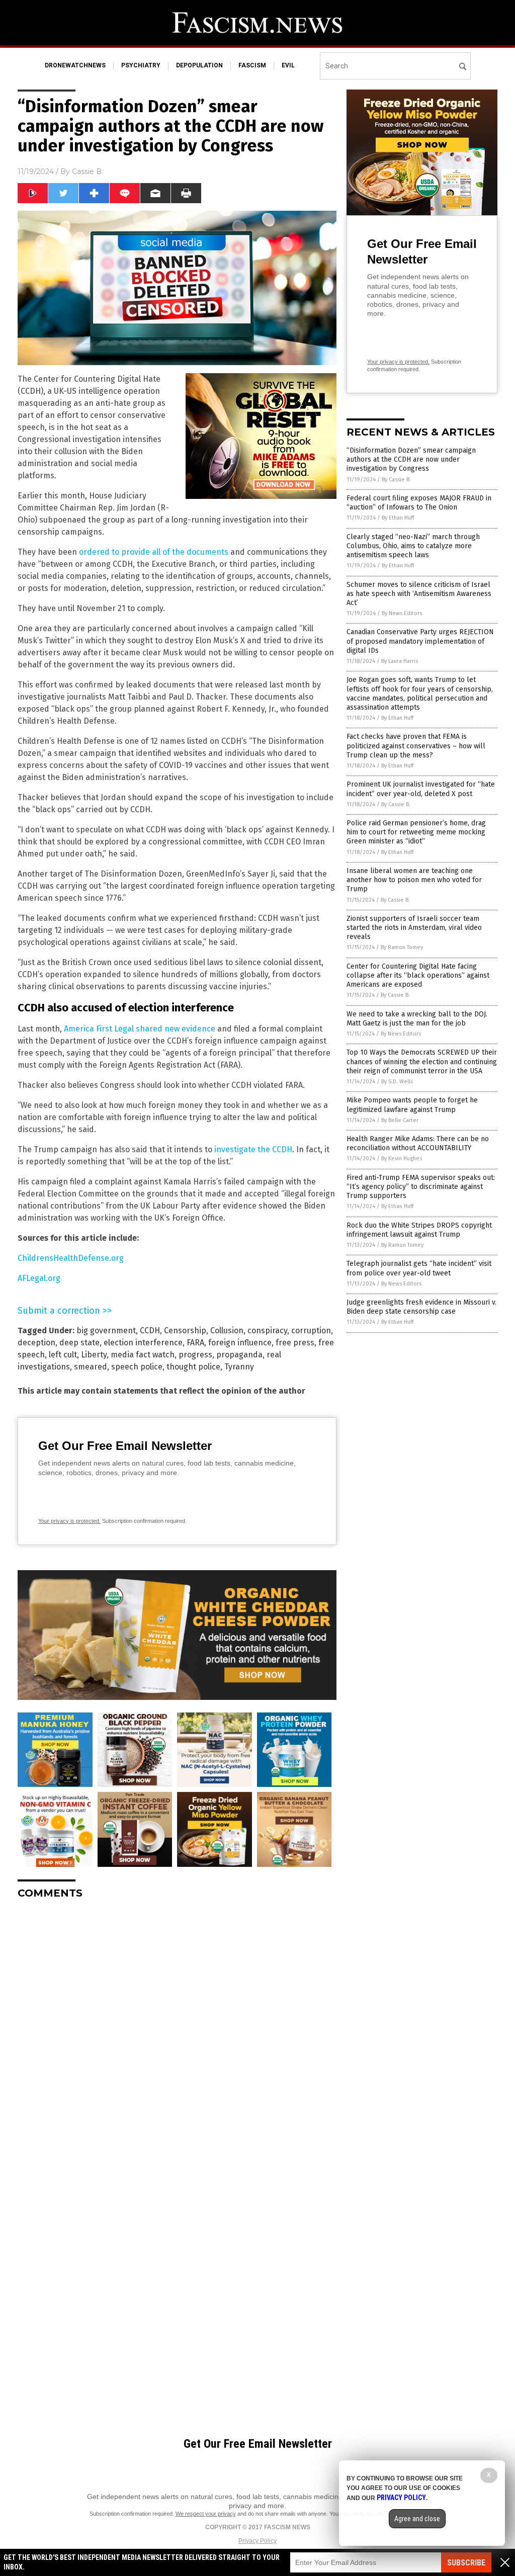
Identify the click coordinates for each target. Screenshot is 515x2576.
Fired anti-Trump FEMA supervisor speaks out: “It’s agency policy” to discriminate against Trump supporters (421, 1187)
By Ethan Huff (398, 518)
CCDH (150, 1330)
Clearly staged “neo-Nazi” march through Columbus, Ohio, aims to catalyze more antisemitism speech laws (413, 546)
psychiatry (141, 65)
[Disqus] (177, 2033)
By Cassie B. (396, 480)
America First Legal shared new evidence (140, 1029)
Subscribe (466, 2563)
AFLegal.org (39, 1278)
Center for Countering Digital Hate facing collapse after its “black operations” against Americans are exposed (418, 975)
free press (295, 1343)
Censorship (185, 1330)
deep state (79, 1343)
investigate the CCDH (253, 1149)
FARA (195, 1343)
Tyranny (239, 1367)
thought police (193, 1367)
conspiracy (267, 1330)
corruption (311, 1330)
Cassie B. (88, 171)
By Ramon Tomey (402, 947)
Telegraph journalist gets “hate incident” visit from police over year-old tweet (419, 1268)
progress (195, 1355)
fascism (252, 65)
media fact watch (143, 1355)
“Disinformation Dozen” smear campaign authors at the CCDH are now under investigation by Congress (411, 459)
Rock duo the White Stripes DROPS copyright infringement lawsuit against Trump (419, 1230)
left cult (63, 1355)
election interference (143, 1343)
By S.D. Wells (397, 1082)
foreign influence (240, 1343)
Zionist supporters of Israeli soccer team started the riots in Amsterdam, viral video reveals (414, 928)
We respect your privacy (206, 2514)
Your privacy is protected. (69, 1521)
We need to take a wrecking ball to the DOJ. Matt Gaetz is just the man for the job (417, 1019)
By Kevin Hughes (402, 1158)
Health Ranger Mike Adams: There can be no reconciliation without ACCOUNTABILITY (418, 1143)
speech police (137, 1367)
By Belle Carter (400, 1120)
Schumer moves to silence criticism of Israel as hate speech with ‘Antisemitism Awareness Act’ (419, 594)
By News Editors (402, 613)
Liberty (94, 1355)
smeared (91, 1367)
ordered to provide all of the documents (154, 552)
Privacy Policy (257, 2541)
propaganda (239, 1355)
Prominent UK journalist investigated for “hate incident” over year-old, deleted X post (421, 789)
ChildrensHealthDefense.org (71, 1258)
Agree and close (417, 2519)
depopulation (199, 65)
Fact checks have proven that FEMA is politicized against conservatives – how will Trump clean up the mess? (416, 746)
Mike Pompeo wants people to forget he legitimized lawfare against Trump (412, 1105)
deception (36, 1343)
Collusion (227, 1330)
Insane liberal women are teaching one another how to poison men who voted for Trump (414, 880)
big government (106, 1330)
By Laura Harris (400, 661)
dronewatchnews (75, 65)
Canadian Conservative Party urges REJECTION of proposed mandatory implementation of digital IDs (420, 641)
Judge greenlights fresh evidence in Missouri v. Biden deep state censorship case (421, 1307)
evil (288, 65)
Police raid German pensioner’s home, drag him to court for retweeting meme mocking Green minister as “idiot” (416, 832)
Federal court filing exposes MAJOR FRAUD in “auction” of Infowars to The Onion (419, 503)
